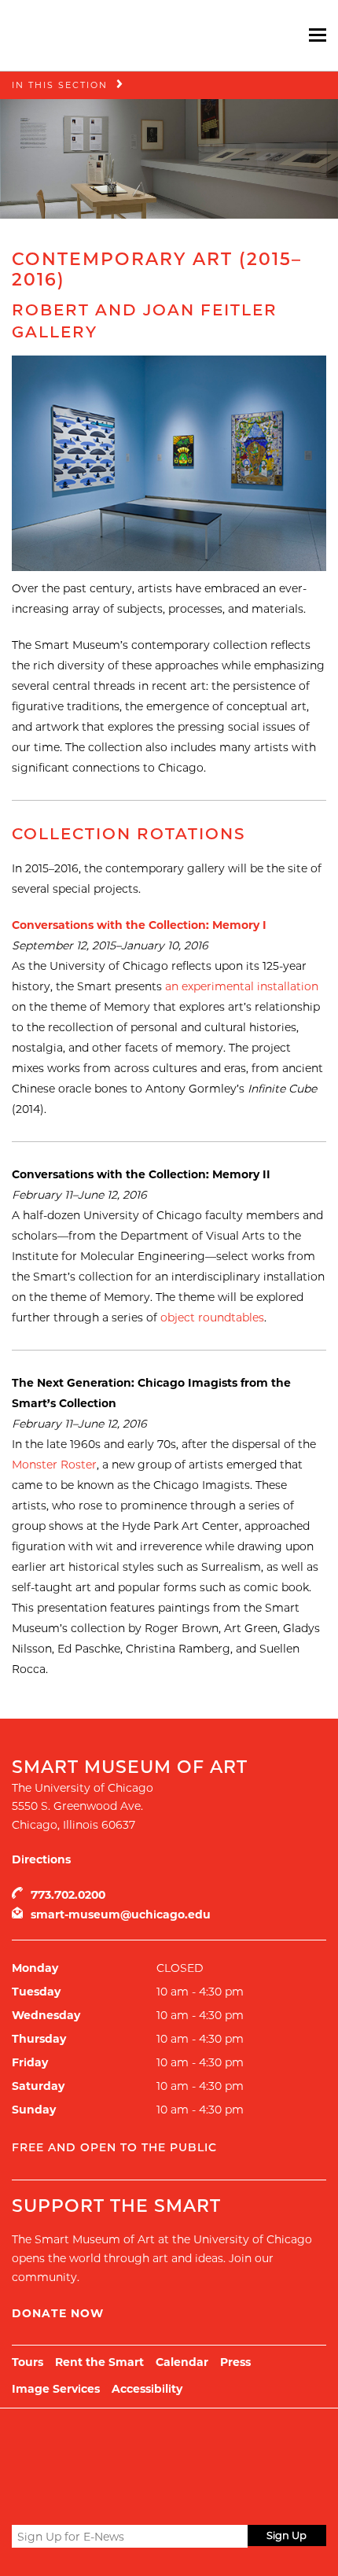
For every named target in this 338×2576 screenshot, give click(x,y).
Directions (41, 1859)
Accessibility (147, 2389)
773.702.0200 (68, 1895)
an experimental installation (242, 986)
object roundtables (212, 1317)
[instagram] (78, 2499)
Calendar (182, 2362)
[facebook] (49, 2499)
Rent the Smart (99, 2362)
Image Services (56, 2389)
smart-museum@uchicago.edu (121, 1914)
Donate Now (58, 2313)
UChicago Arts (163, 2448)
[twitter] (22, 2500)
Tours (28, 2362)
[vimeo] (107, 2499)
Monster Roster (54, 1465)
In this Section (60, 85)
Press (235, 2362)
